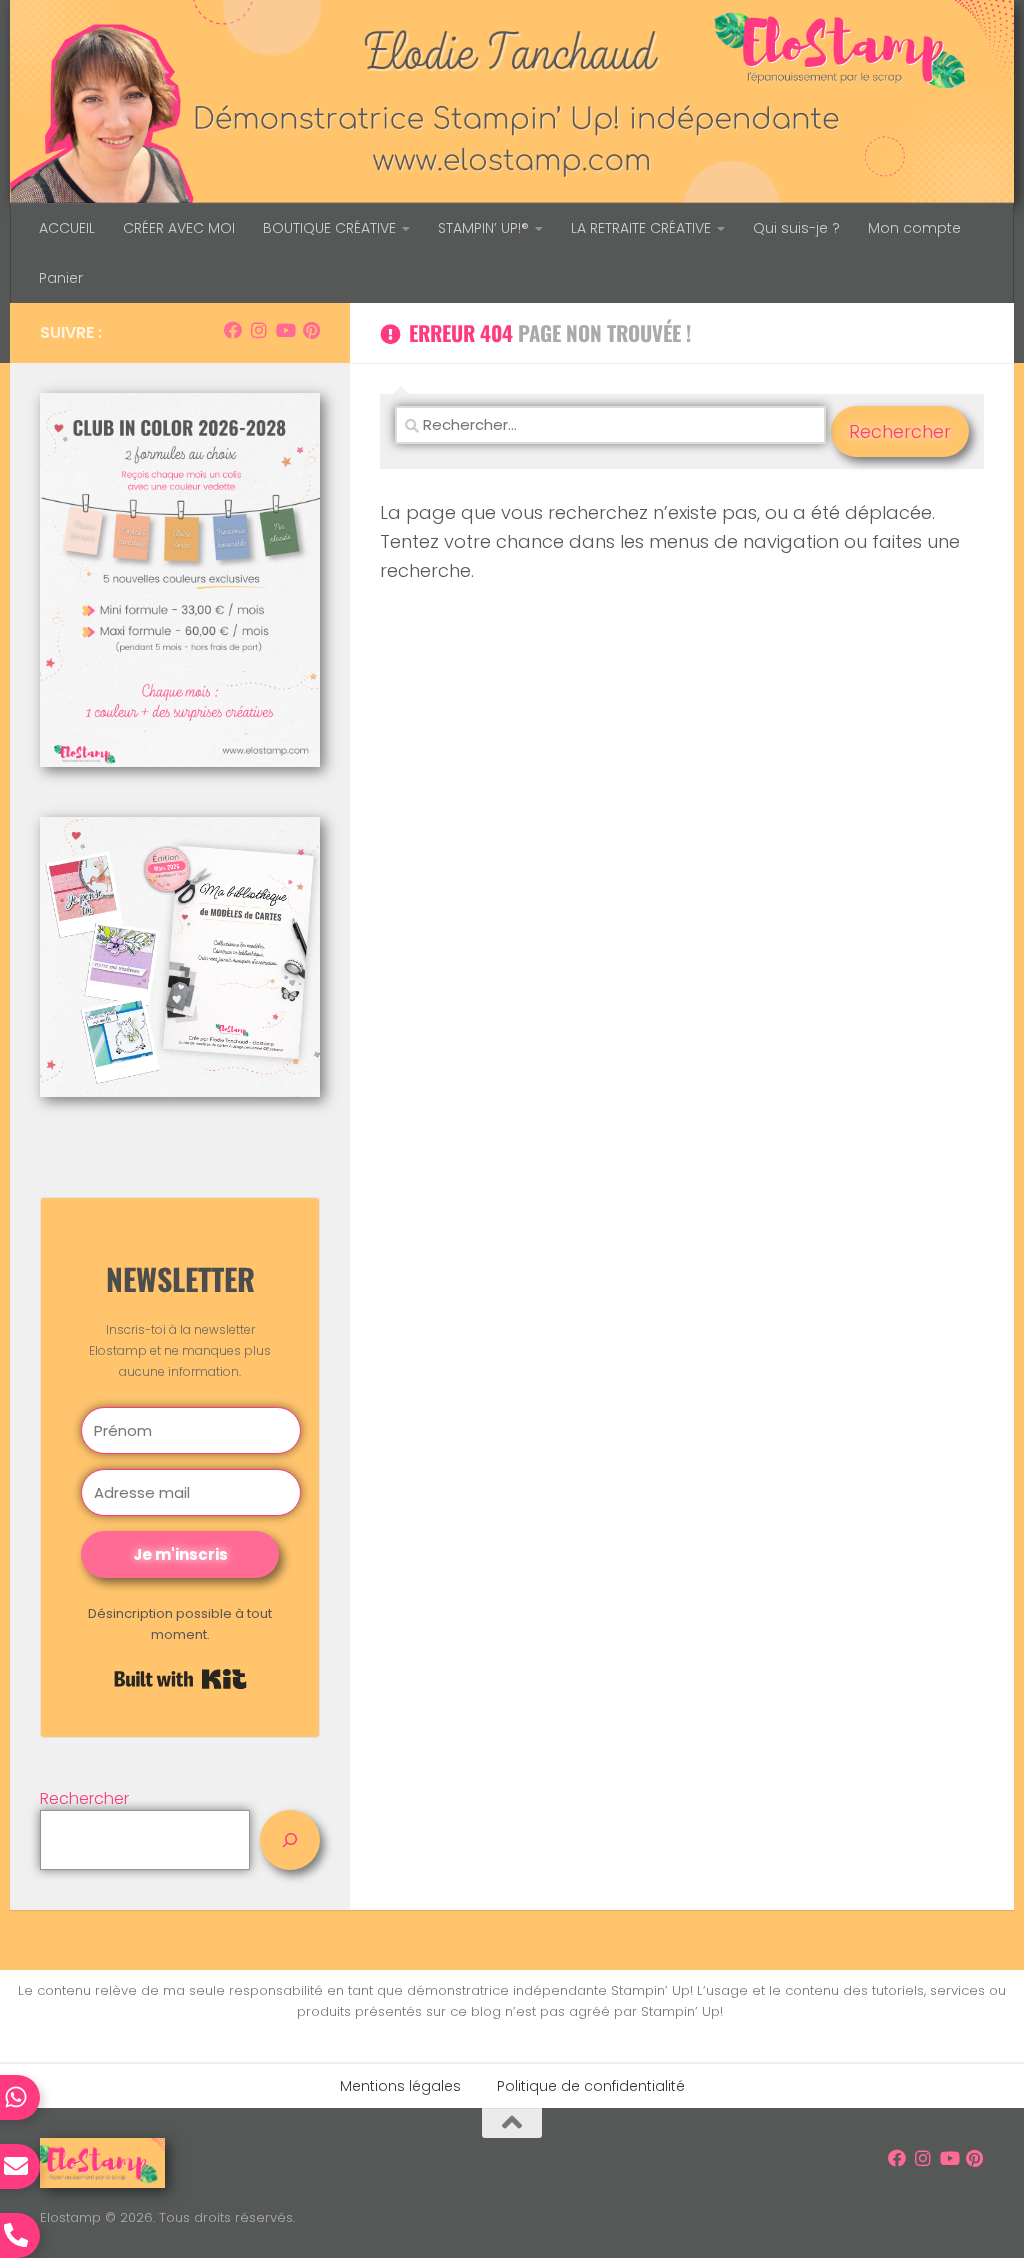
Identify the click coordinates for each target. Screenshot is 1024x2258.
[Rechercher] (290, 1840)
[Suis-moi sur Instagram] (259, 330)
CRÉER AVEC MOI (179, 228)
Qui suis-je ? (796, 228)
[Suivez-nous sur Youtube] (285, 330)
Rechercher (84, 1798)
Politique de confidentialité (591, 2086)
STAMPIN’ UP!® (483, 228)
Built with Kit (180, 1679)
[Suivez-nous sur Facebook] (233, 330)
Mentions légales (400, 2086)
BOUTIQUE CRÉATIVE (329, 228)
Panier (61, 278)
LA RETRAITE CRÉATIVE (641, 228)
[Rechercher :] (610, 431)
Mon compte (914, 228)
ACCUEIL (67, 228)
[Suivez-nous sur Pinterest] (311, 330)
